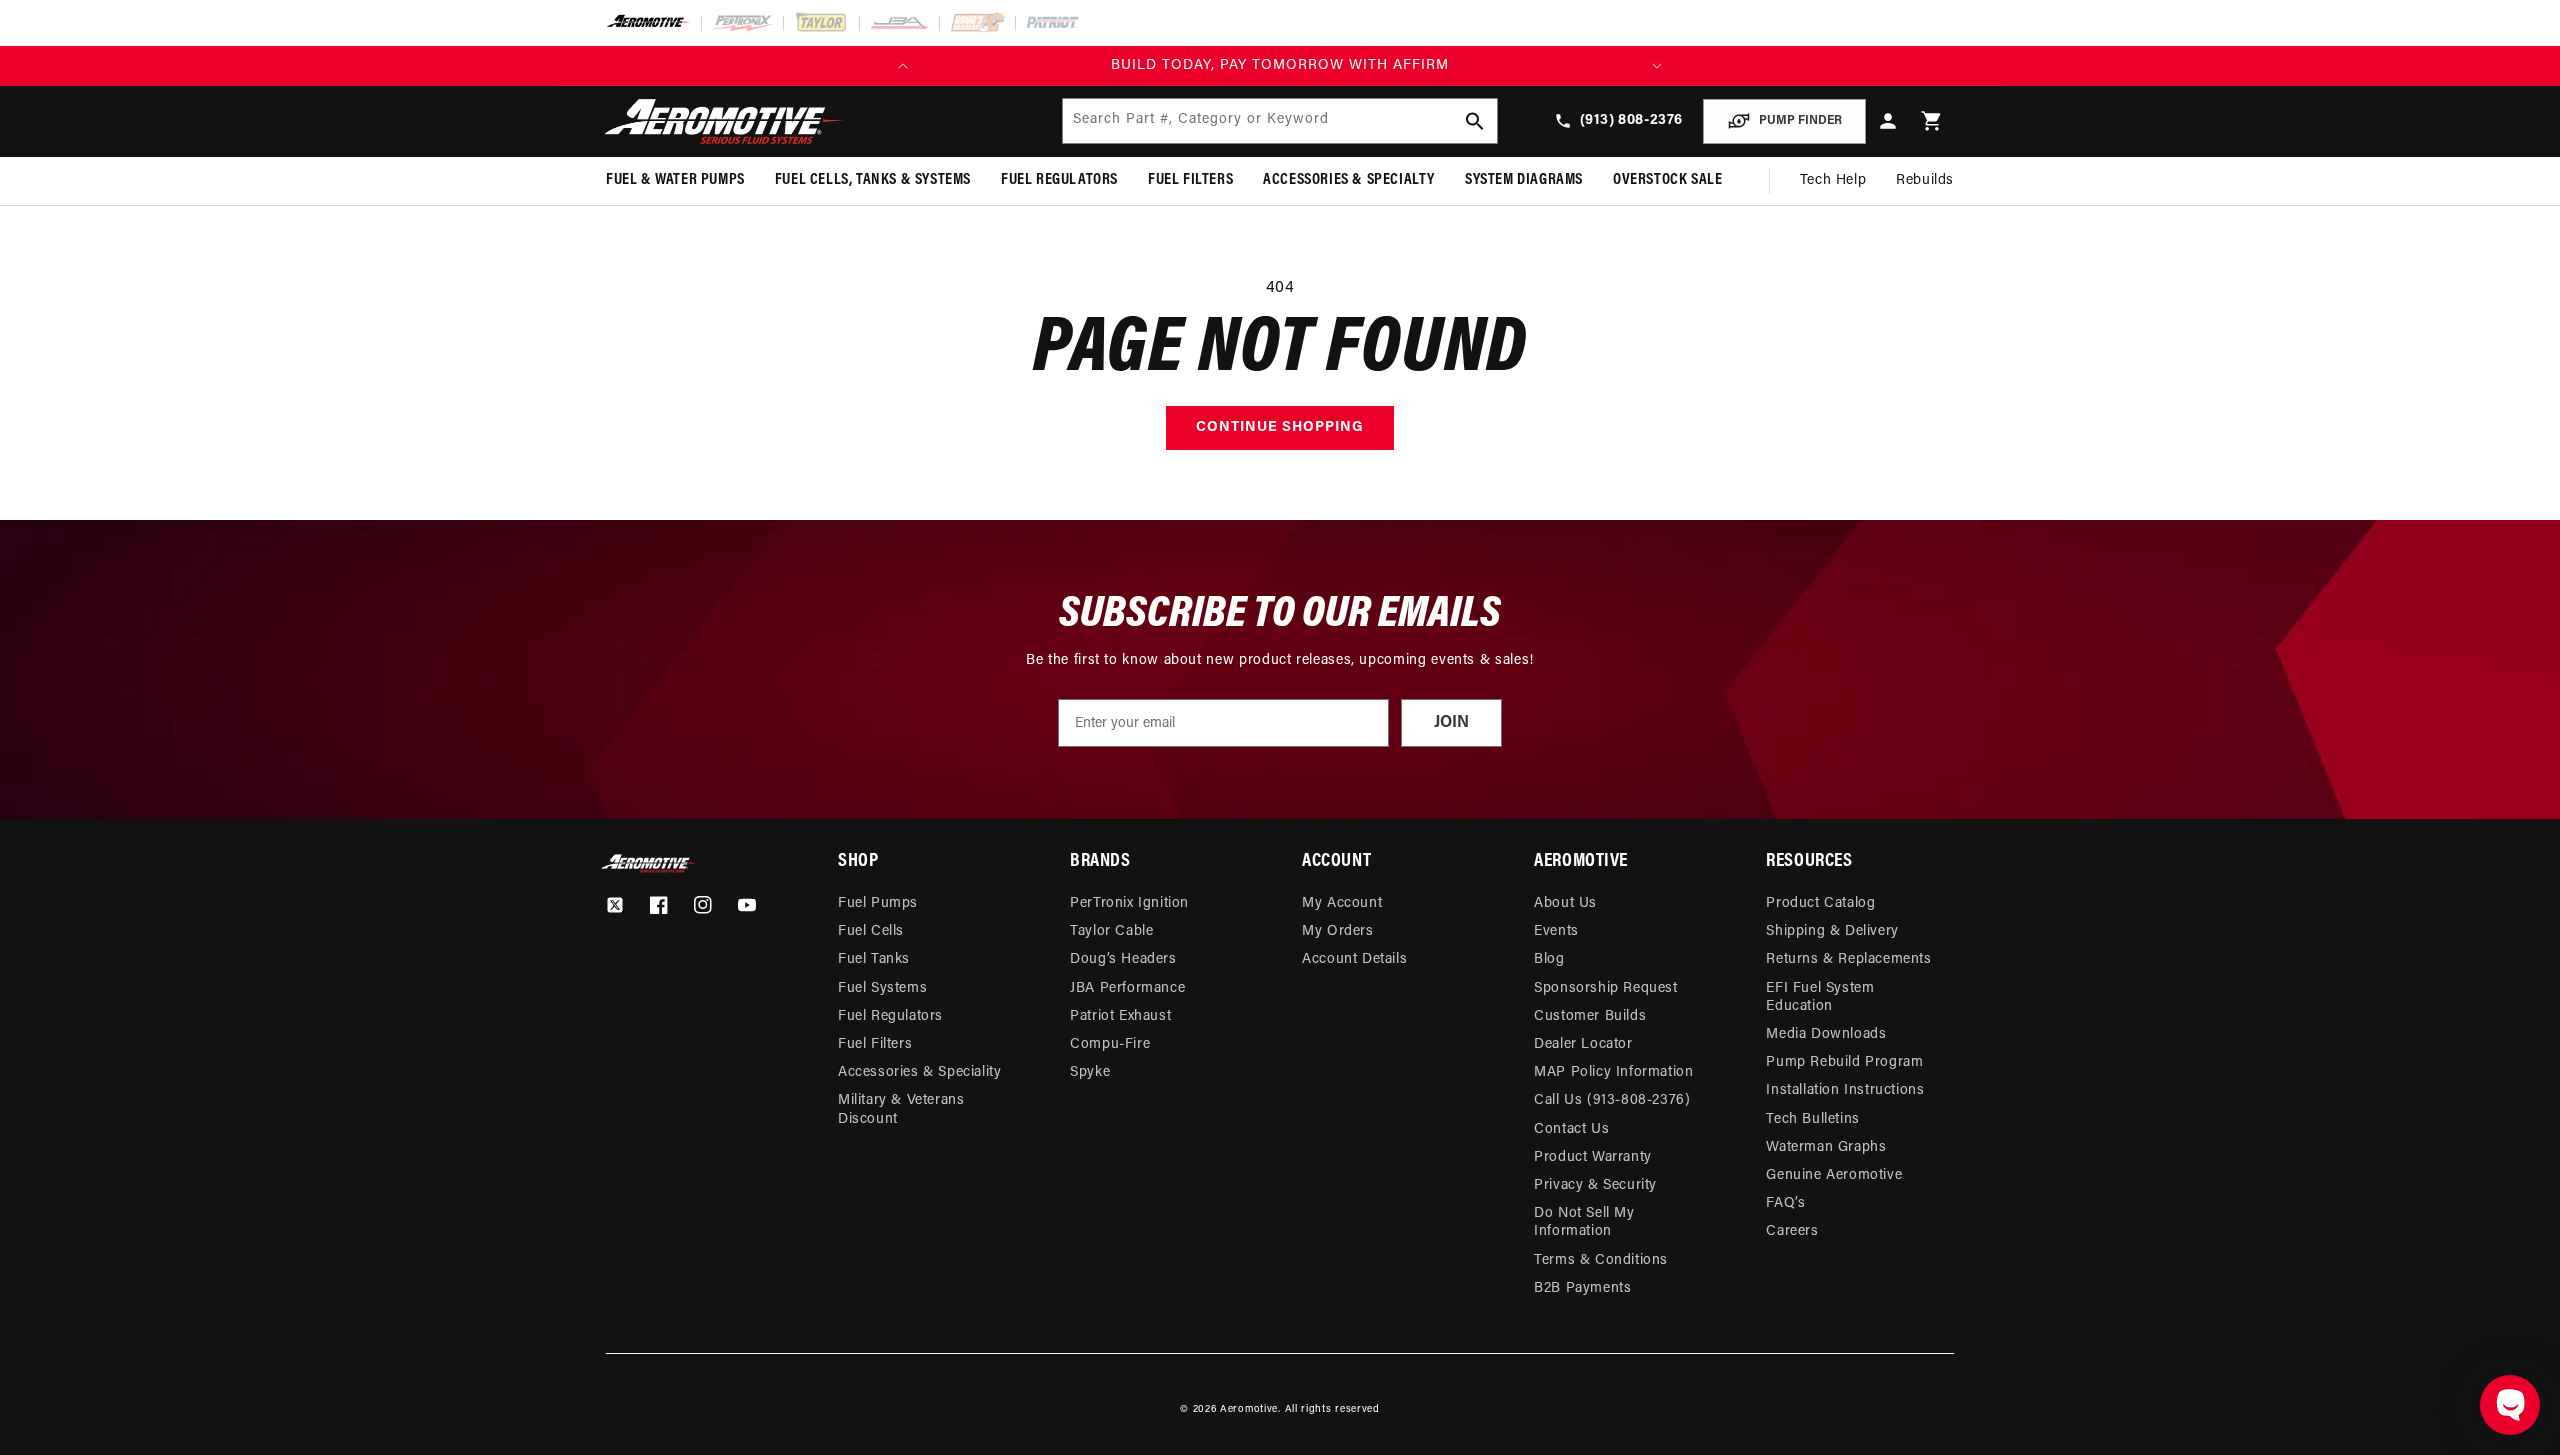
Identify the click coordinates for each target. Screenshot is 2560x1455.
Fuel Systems (882, 988)
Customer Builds (1590, 1016)
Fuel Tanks (874, 959)
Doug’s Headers (1123, 959)
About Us (1565, 903)
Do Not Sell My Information (1584, 1222)
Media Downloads (1826, 1034)
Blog (1549, 959)
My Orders (1337, 931)
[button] (1932, 121)
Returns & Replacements (1848, 959)
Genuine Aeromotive (1834, 1175)
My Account (1342, 903)
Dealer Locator (1583, 1044)
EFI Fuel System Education (1820, 997)
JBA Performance (1127, 988)
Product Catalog (1820, 903)
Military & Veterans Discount (901, 1109)
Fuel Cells (871, 931)
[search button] (1475, 121)
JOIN (1451, 723)
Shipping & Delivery (1832, 931)
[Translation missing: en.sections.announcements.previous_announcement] (903, 66)
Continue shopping (1280, 427)
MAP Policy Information (1613, 1072)
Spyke (1090, 1072)
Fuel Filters (875, 1044)
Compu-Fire (1110, 1044)
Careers (1792, 1231)
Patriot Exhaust (1120, 1016)
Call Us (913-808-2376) (1612, 1100)
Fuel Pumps (878, 903)
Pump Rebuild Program (1844, 1062)
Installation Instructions (1845, 1090)
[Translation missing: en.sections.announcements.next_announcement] (1657, 66)
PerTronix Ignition (1129, 903)
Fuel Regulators (890, 1016)
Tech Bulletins (1812, 1119)
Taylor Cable (1111, 931)
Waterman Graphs (1826, 1147)
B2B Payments (1582, 1288)
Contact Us (1571, 1129)
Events (1556, 931)
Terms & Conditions (1601, 1260)
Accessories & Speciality (919, 1072)
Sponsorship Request (1605, 988)
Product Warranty (1593, 1157)
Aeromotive (1249, 1409)
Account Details (1354, 959)
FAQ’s (1785, 1203)
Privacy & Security (1595, 1185)
